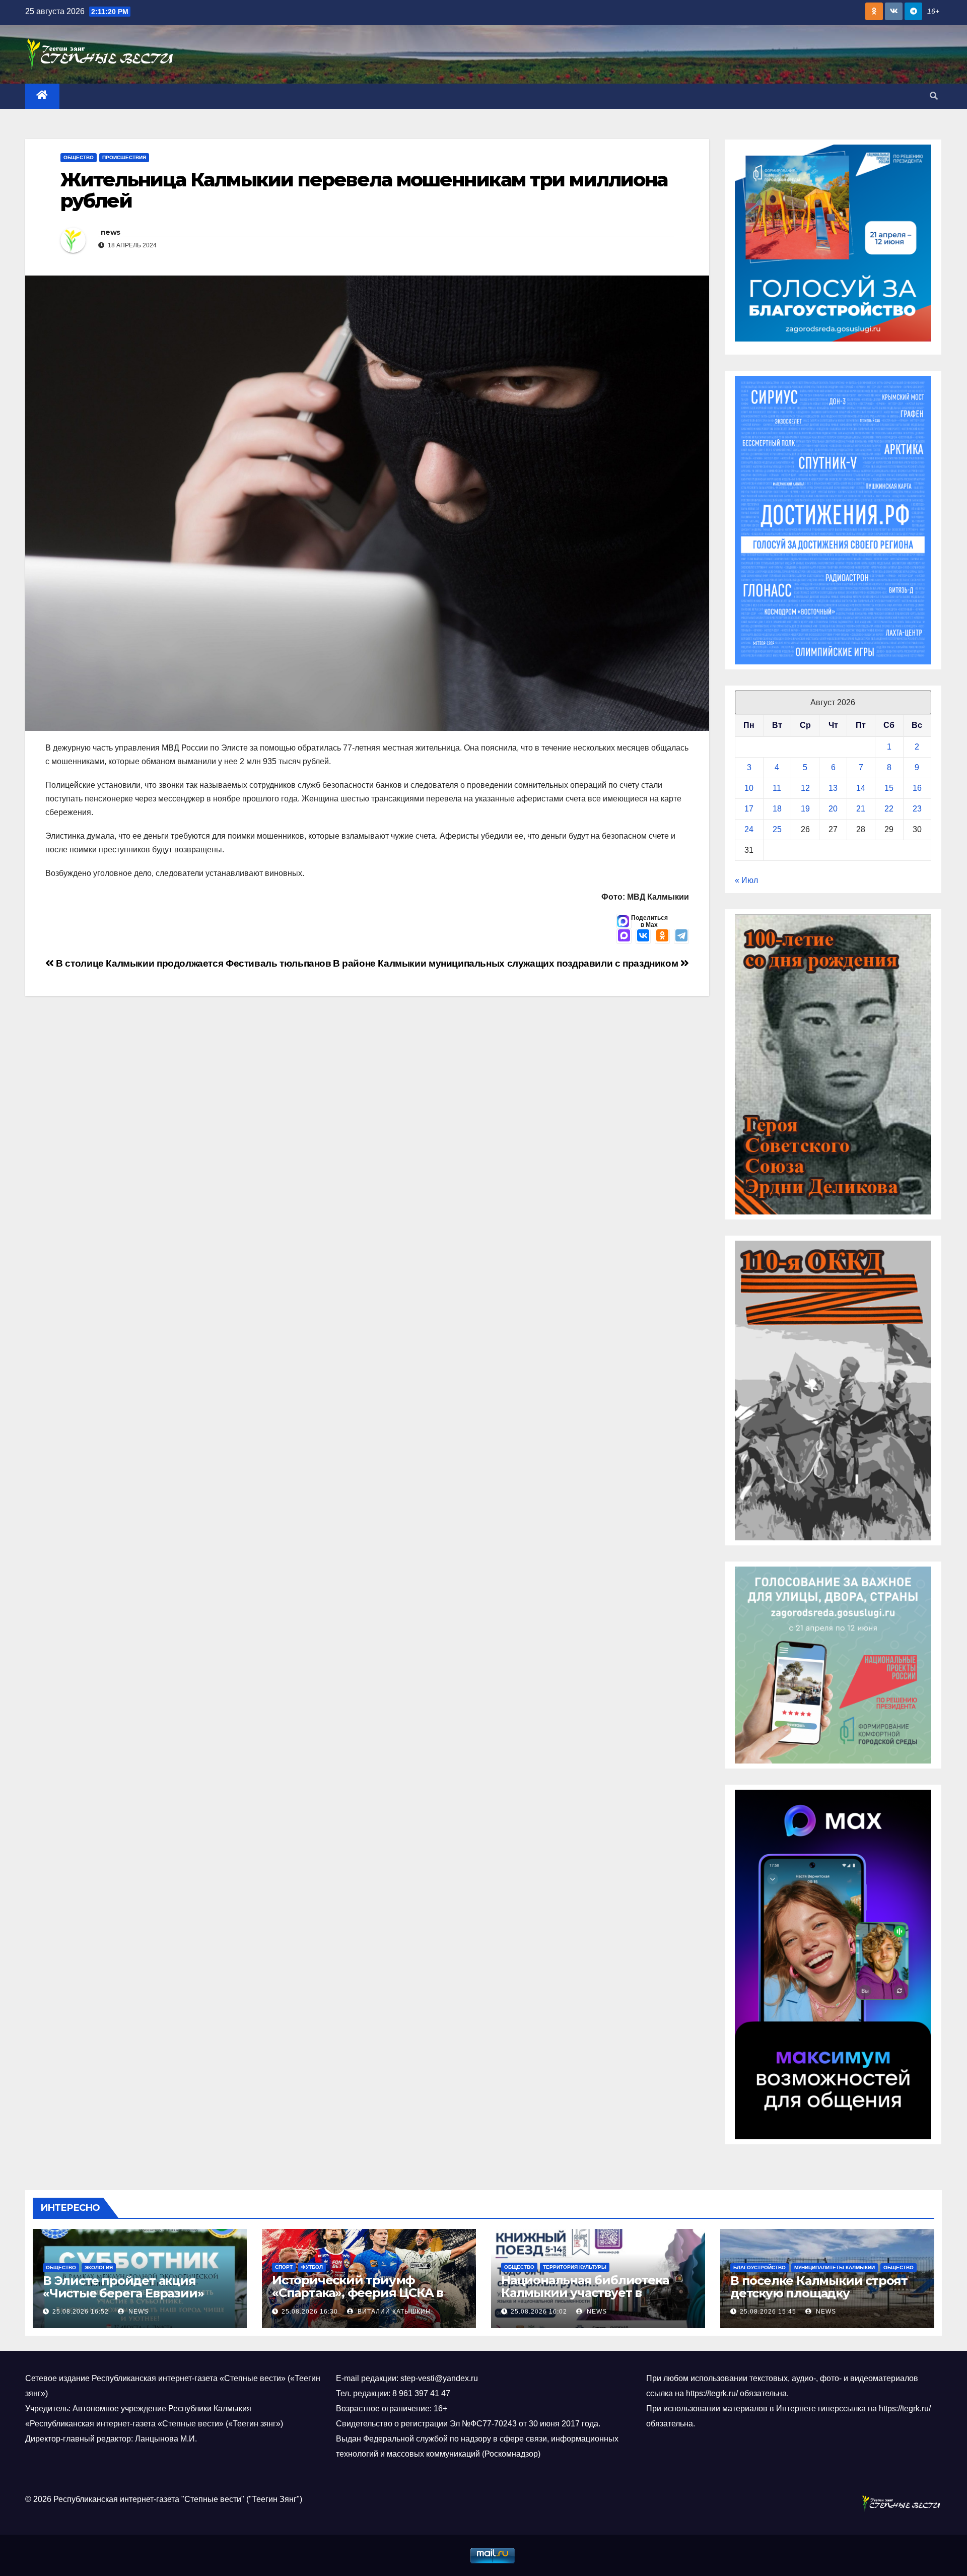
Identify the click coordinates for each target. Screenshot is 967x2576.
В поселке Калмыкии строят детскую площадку (819, 2287)
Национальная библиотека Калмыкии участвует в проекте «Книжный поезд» (586, 2293)
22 (889, 809)
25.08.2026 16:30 (310, 2312)
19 (805, 809)
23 (917, 809)
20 (833, 809)
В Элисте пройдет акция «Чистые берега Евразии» (123, 2287)
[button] (934, 96)
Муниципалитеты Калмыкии (835, 2267)
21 (861, 809)
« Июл (746, 880)
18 (777, 809)
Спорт (284, 2267)
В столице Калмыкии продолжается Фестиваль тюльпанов (193, 963)
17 (749, 809)
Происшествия (124, 157)
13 (833, 788)
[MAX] (624, 936)
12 (805, 788)
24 (749, 829)
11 (777, 788)
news (110, 232)
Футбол (312, 2267)
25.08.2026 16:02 (539, 2312)
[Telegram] (681, 936)
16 (917, 788)
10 (749, 788)
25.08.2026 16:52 (81, 2312)
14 (861, 788)
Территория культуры (575, 2267)
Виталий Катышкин (393, 2312)
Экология (99, 2267)
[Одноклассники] (662, 936)
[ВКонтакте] (643, 936)
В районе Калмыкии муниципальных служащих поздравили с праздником (507, 963)
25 (777, 829)
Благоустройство (759, 2267)
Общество (79, 157)
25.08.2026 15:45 (768, 2312)
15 (889, 788)
